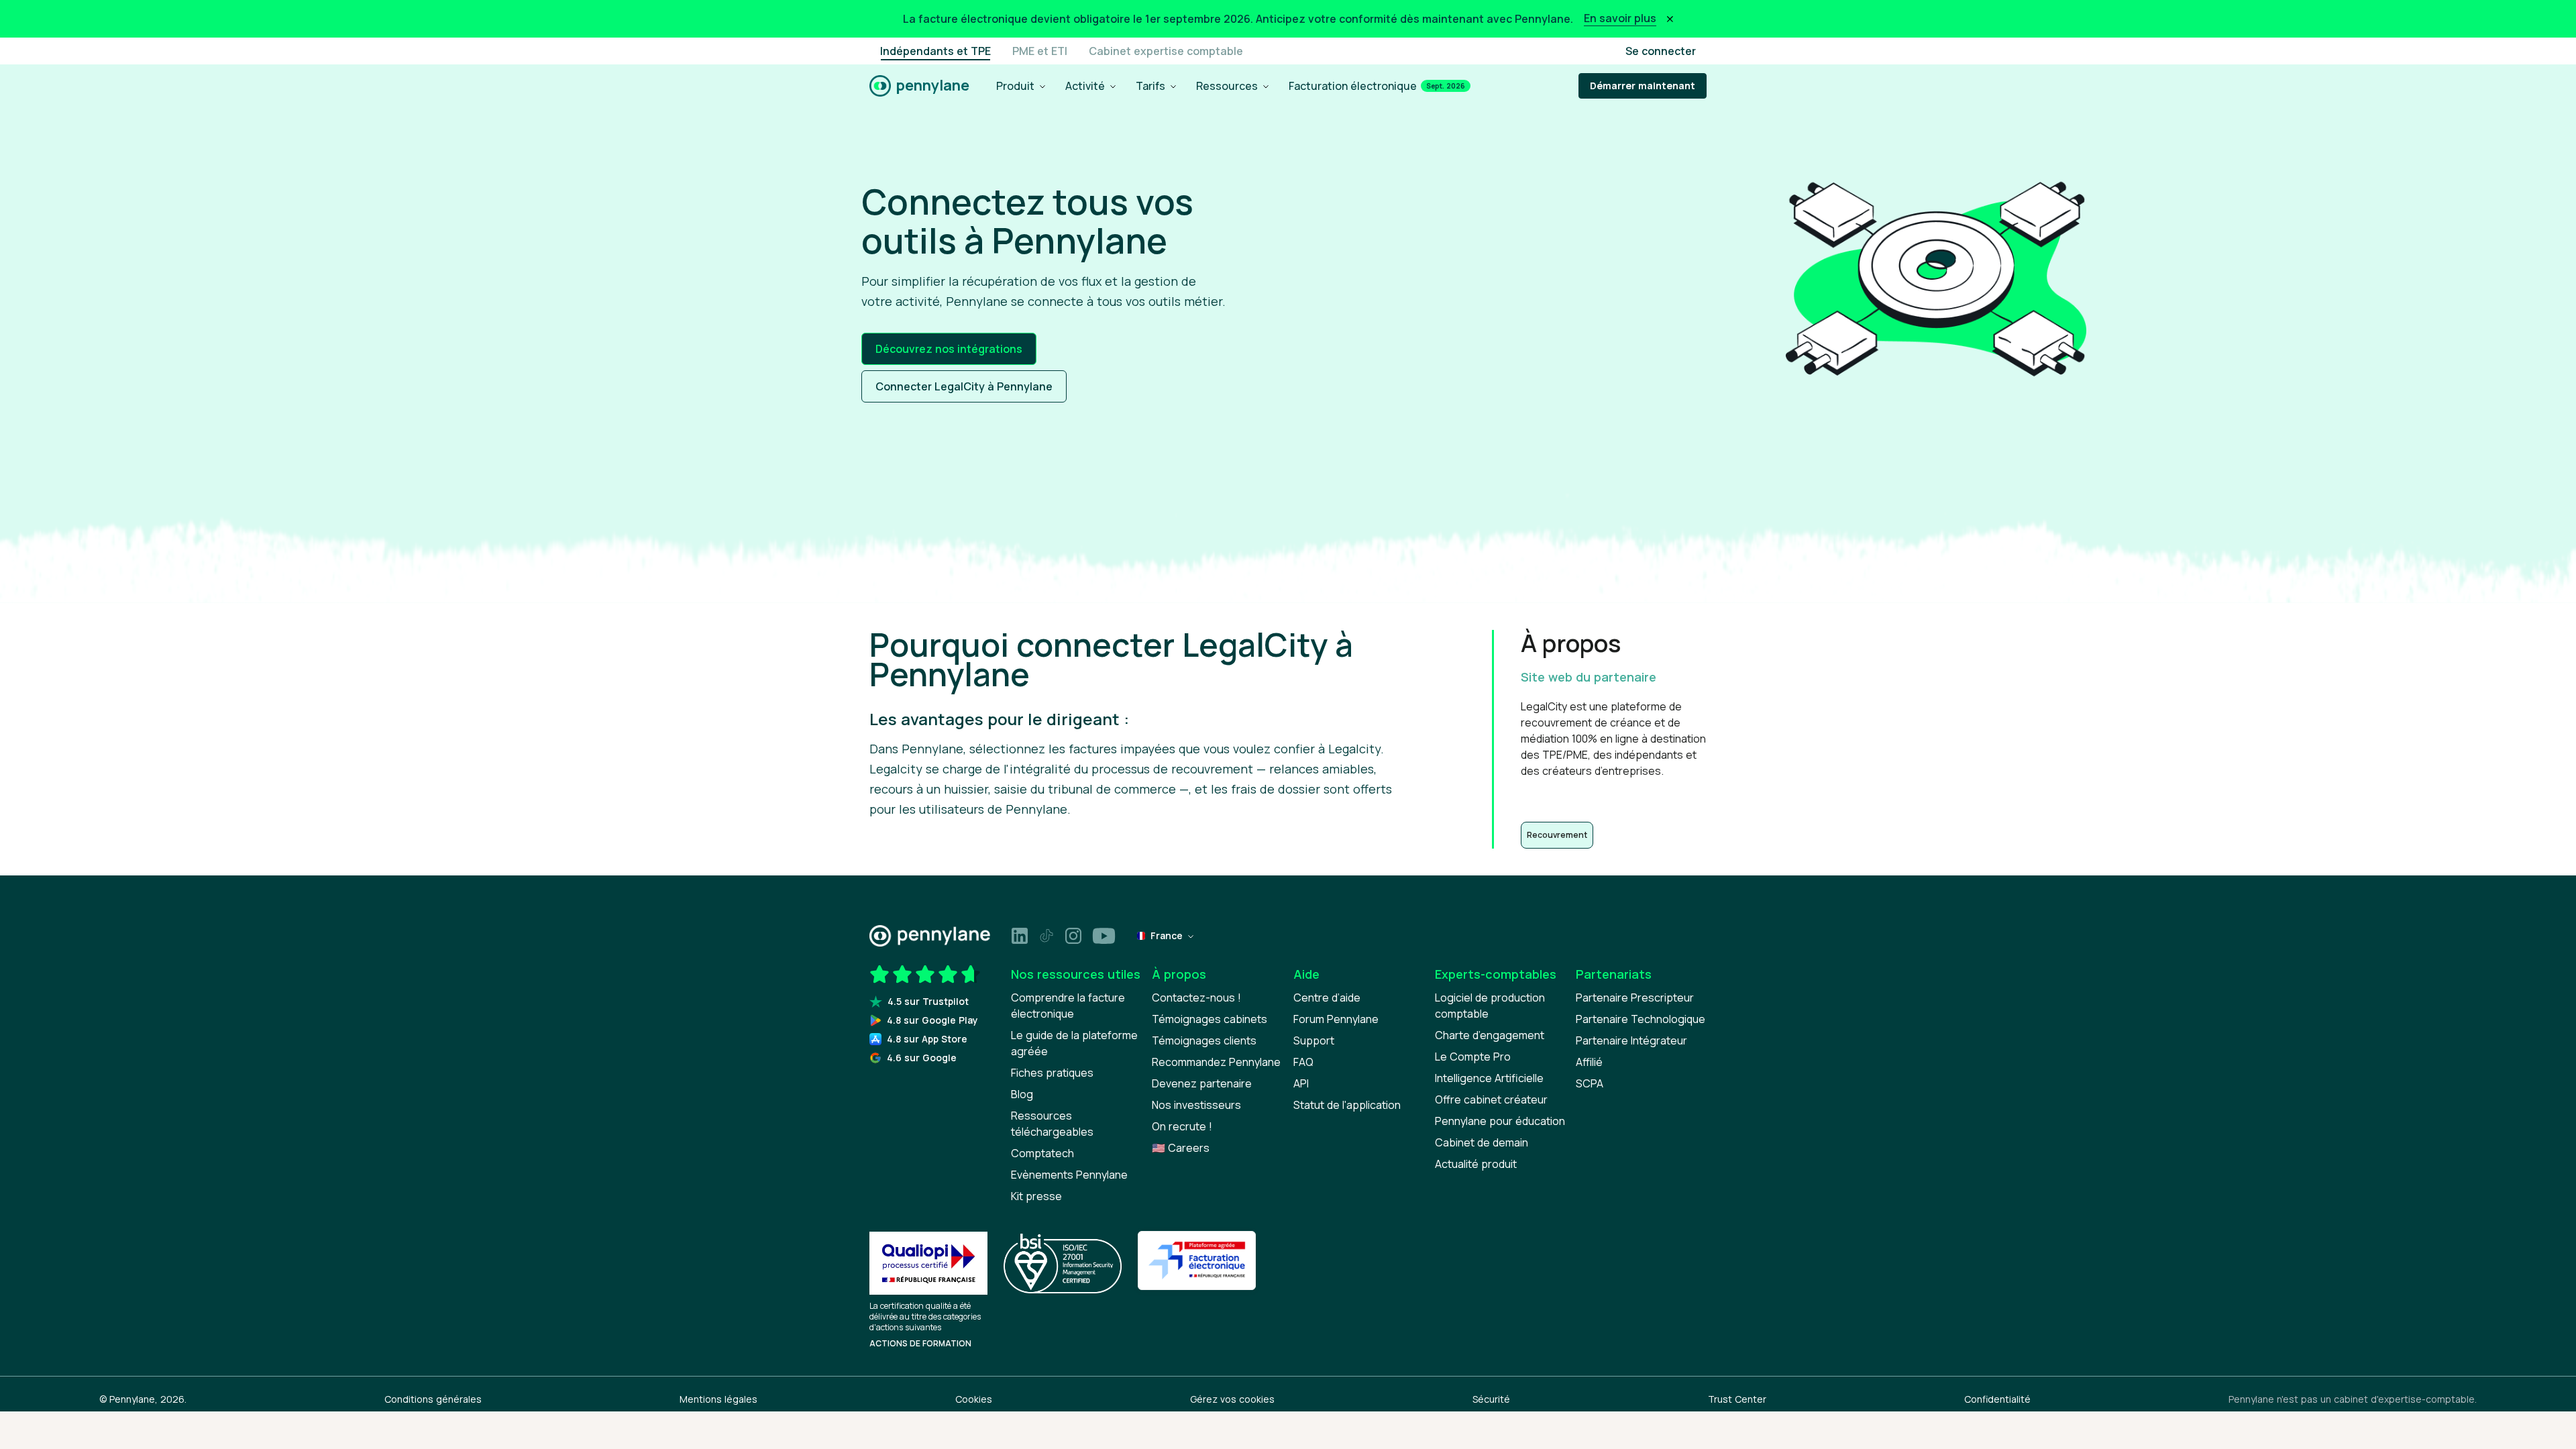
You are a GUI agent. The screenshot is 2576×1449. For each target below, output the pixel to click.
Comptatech (1042, 1153)
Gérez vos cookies (1232, 1399)
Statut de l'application (1347, 1105)
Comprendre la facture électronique (1068, 1006)
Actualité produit (1476, 1164)
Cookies (974, 1399)
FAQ (1303, 1062)
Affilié (1589, 1062)
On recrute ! (1182, 1126)
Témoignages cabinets (1210, 1019)
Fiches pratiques (1052, 1073)
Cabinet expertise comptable (1166, 51)
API (1301, 1083)
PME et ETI (1040, 51)
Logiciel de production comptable (1490, 1006)
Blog (1022, 1094)
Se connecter (1661, 51)
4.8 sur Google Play (932, 1020)
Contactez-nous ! (1196, 998)
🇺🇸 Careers (1181, 1148)
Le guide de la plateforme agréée (1074, 1043)
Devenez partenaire (1202, 1083)
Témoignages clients (1204, 1040)
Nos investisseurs (1196, 1105)
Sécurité (1491, 1399)
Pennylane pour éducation (1500, 1121)
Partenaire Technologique (1641, 1019)
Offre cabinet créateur (1491, 1099)
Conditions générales (433, 1399)
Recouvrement (1557, 835)
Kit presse (1036, 1196)
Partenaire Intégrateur (1631, 1040)
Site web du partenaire (1589, 677)
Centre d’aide (1327, 998)
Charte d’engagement (1490, 1035)
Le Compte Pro (1473, 1057)
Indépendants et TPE (935, 51)
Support (1314, 1040)
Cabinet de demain (1482, 1142)
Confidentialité (1997, 1399)
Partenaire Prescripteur (1635, 998)
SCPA (1590, 1083)
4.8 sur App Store (927, 1039)
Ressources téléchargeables (1052, 1124)
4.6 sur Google (922, 1058)
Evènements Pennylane (1069, 1175)
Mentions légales (718, 1399)
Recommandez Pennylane (1216, 1062)
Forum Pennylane (1336, 1019)
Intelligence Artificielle (1489, 1078)
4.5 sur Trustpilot (928, 1001)
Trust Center (1737, 1399)
